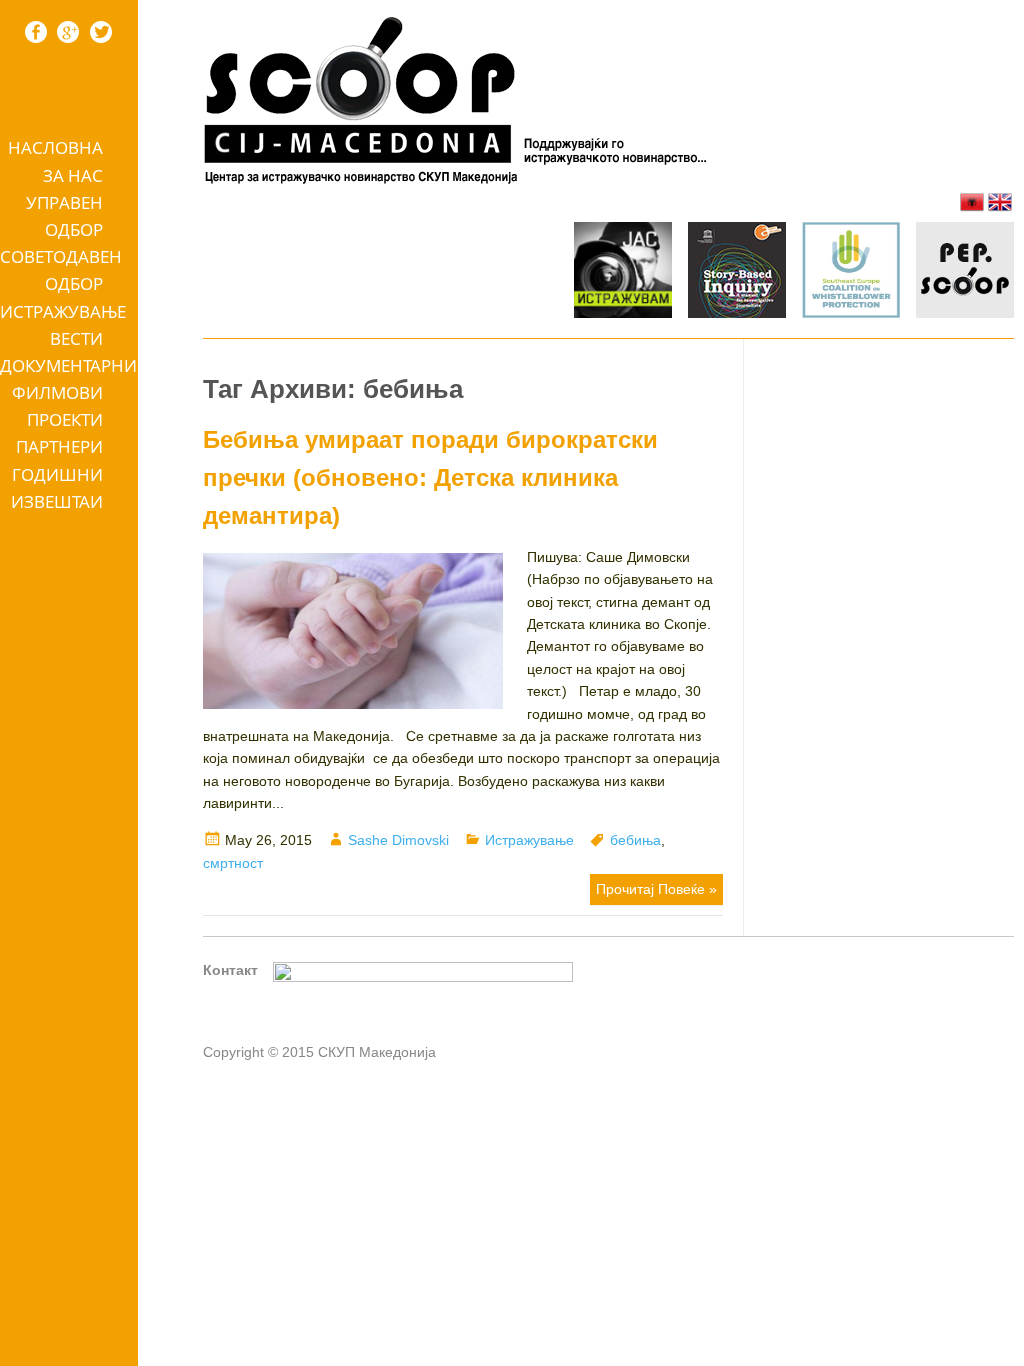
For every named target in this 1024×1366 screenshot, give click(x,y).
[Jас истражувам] (623, 273)
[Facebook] (36, 32)
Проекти (65, 419)
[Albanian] (972, 202)
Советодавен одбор (61, 270)
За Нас (73, 175)
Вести (76, 338)
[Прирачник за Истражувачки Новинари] (737, 273)
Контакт (230, 970)
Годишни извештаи (57, 488)
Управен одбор (64, 216)
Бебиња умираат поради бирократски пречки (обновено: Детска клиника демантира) (430, 478)
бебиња (635, 840)
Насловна (55, 147)
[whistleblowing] (851, 273)
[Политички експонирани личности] (965, 273)
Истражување (63, 311)
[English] (1000, 202)
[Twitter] (101, 32)
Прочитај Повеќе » (656, 889)
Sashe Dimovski (398, 840)
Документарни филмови (68, 379)
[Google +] (68, 32)
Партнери (59, 446)
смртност (233, 863)
